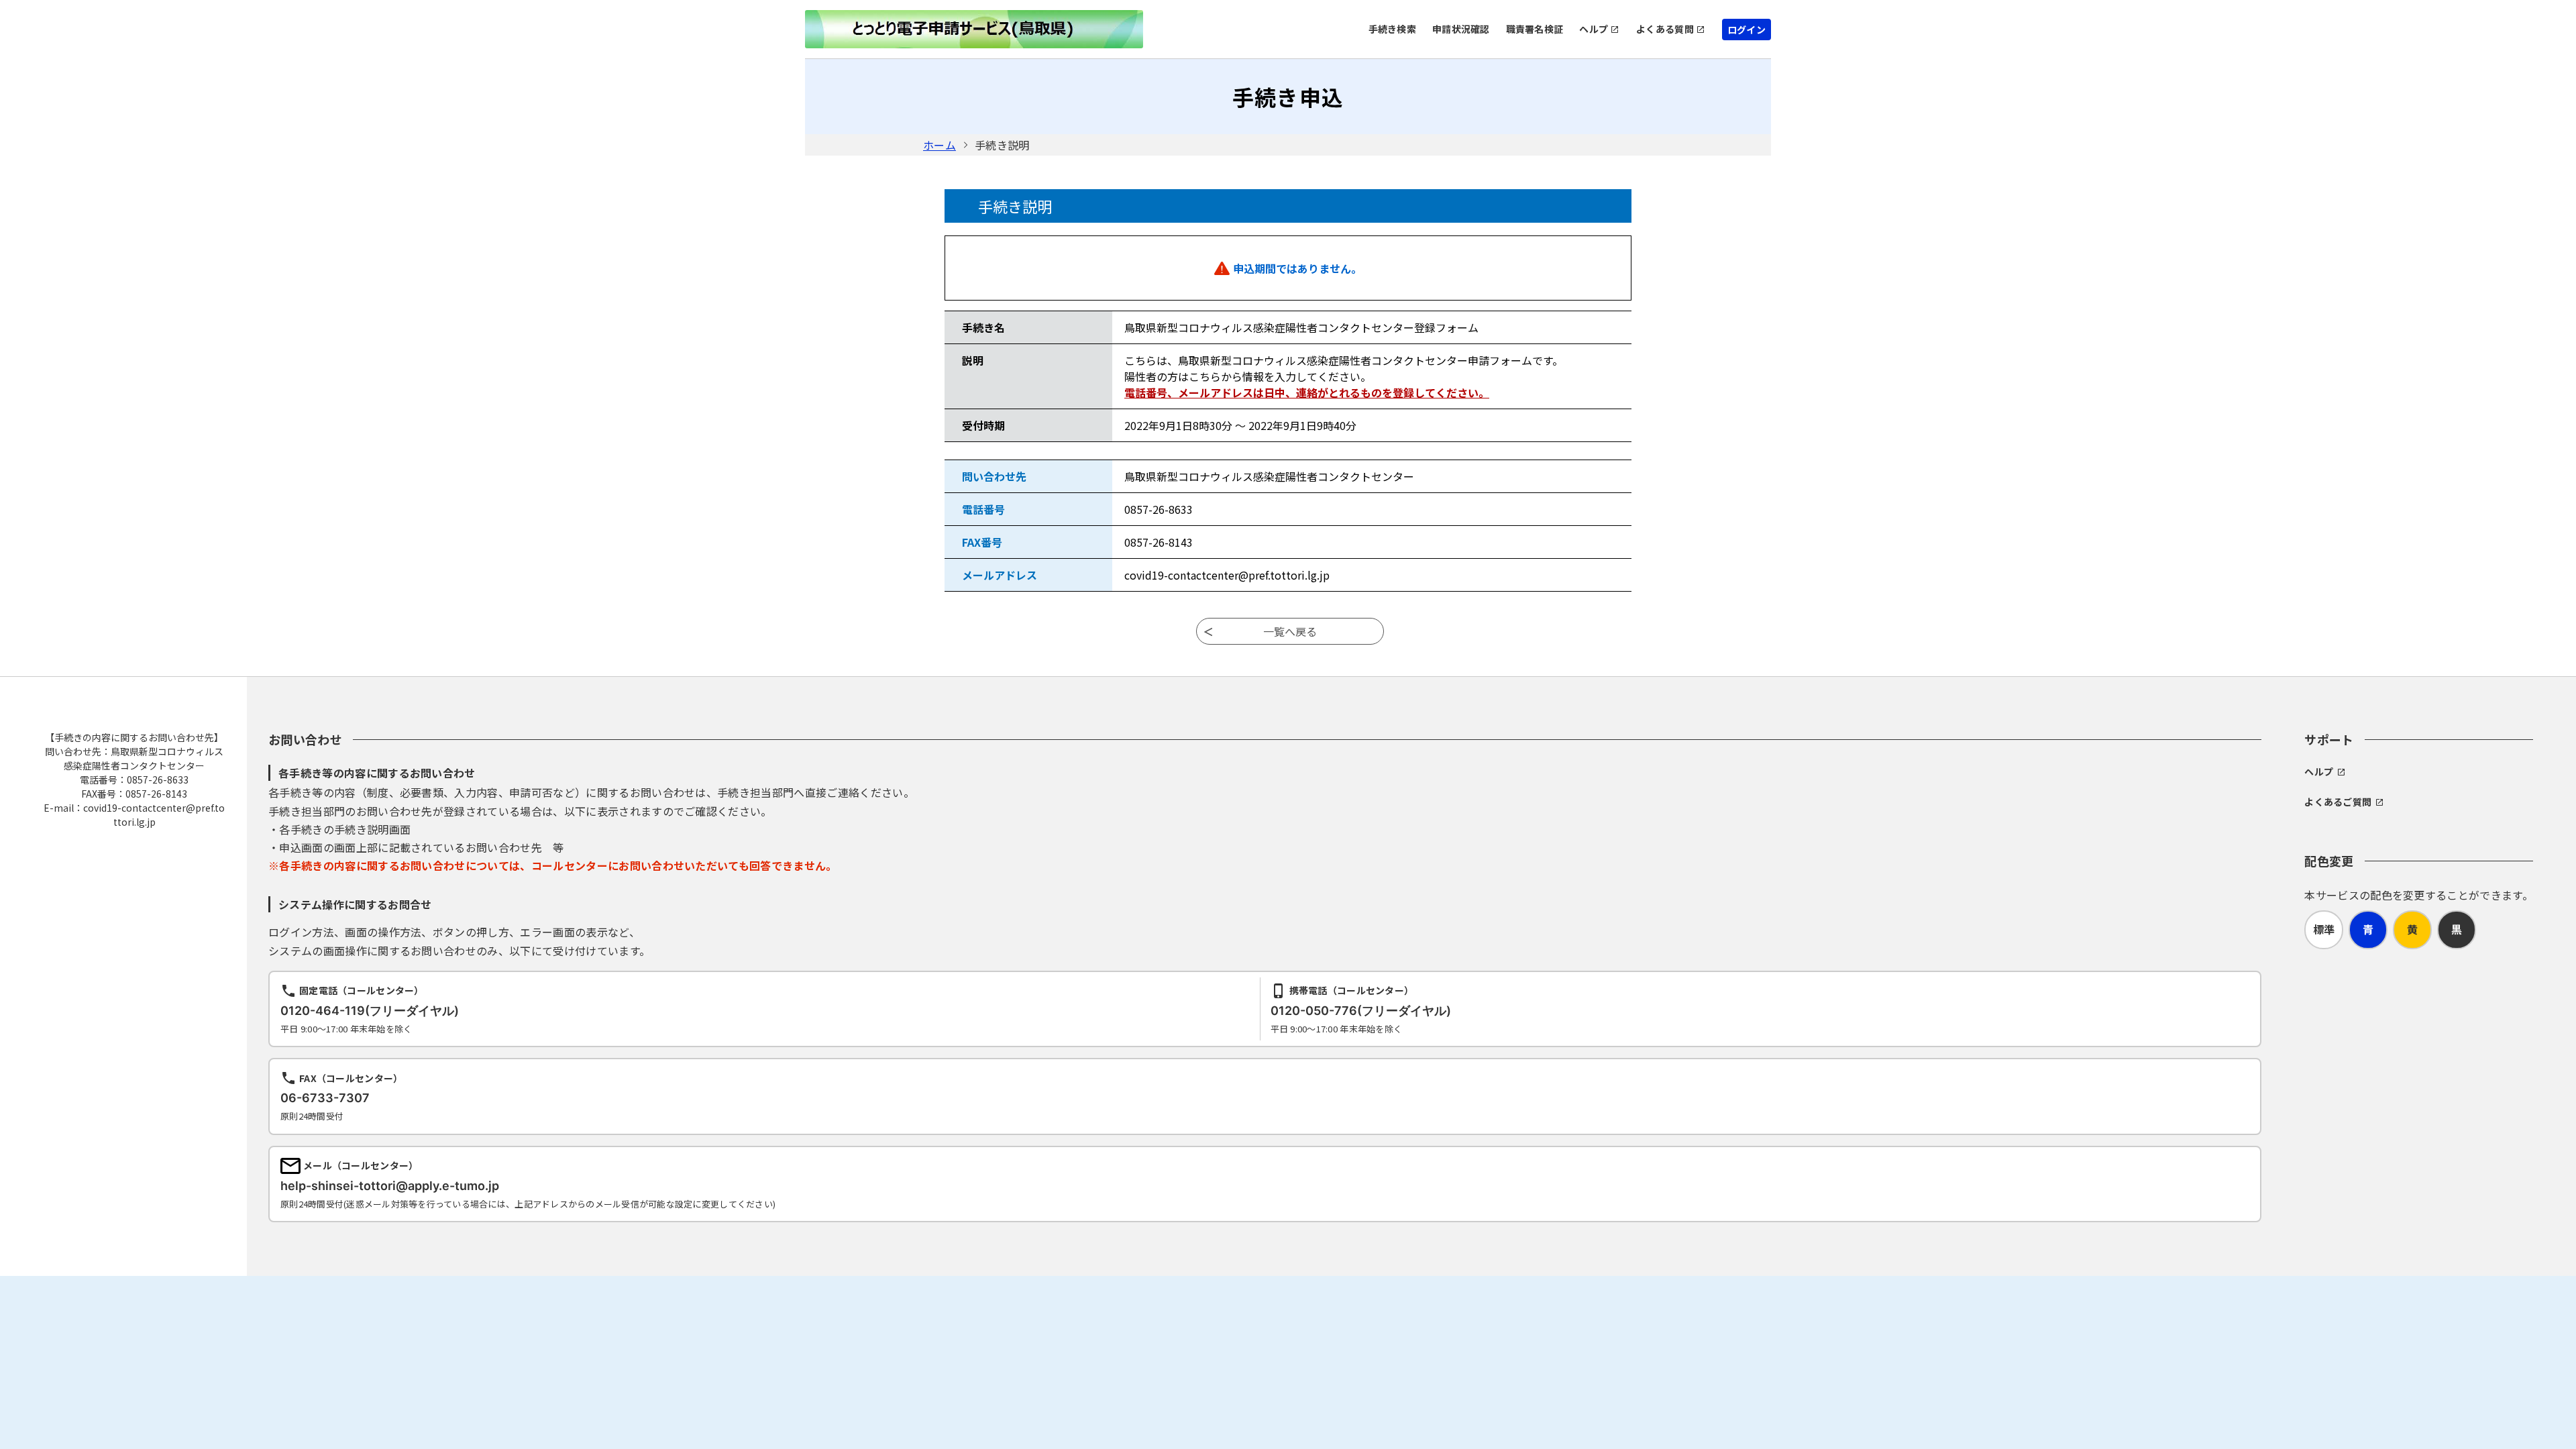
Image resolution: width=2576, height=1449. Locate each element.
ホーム (940, 145)
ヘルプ (1594, 29)
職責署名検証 (1535, 29)
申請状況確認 (1461, 29)
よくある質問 (1665, 29)
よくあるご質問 (2338, 802)
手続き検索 (1392, 29)
